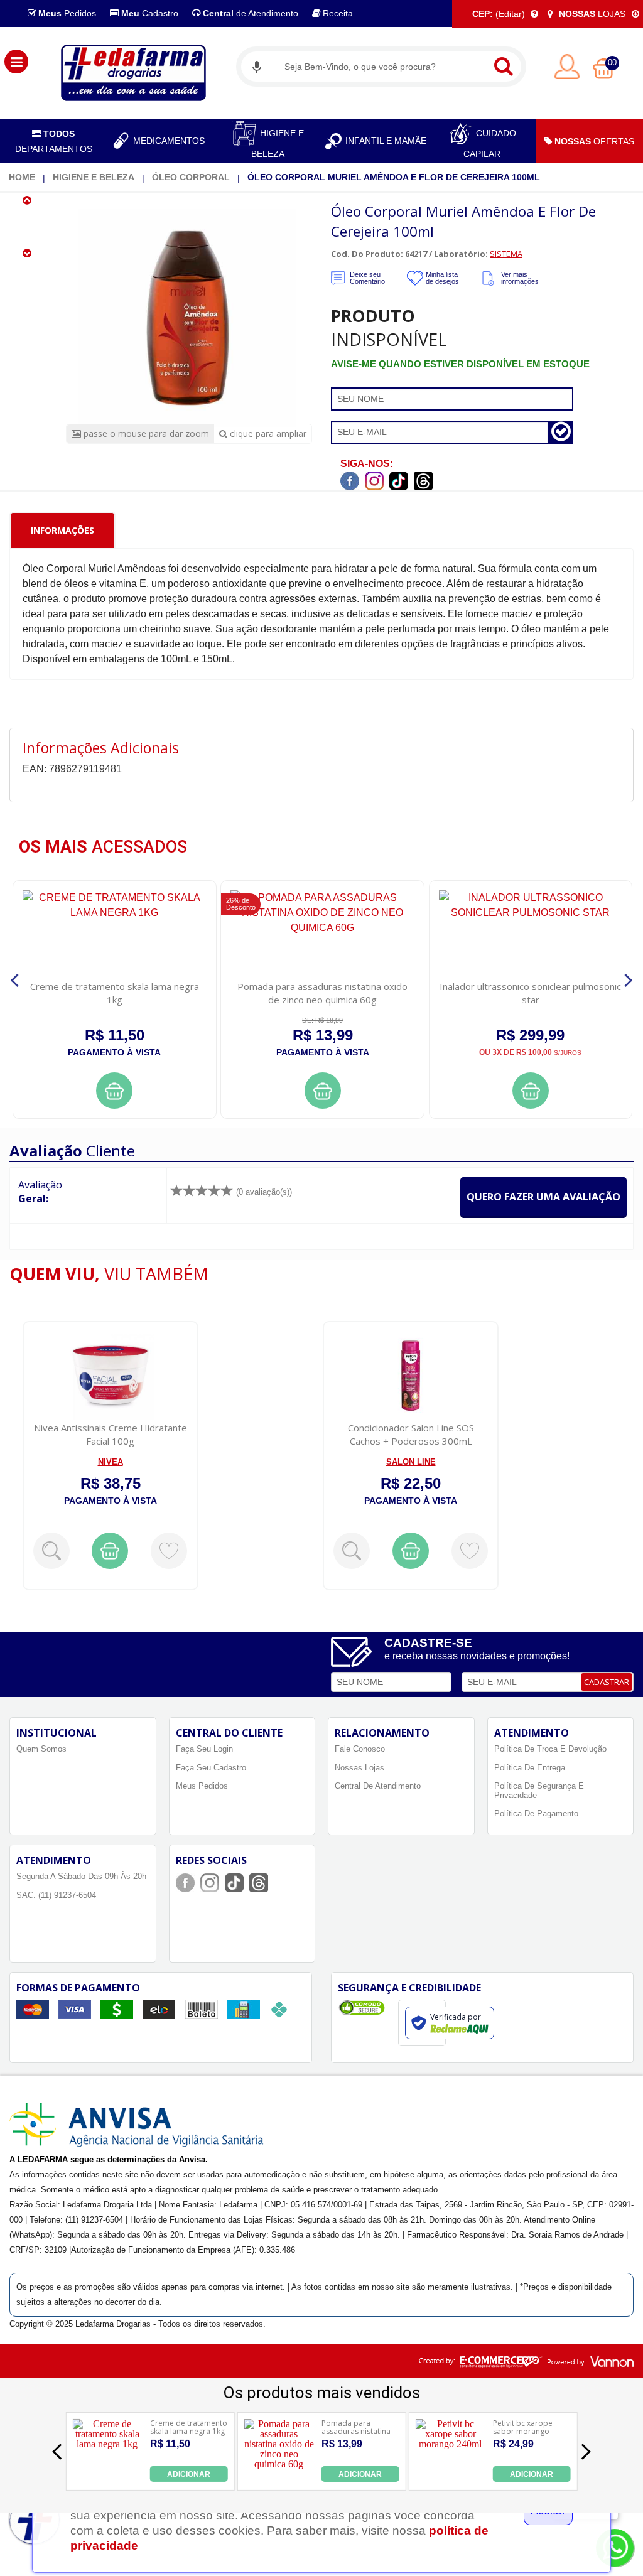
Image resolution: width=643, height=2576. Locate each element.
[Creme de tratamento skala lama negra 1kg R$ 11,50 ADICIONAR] (107, 2478)
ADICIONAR (189, 2474)
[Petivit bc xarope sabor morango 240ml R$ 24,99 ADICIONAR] (451, 2478)
